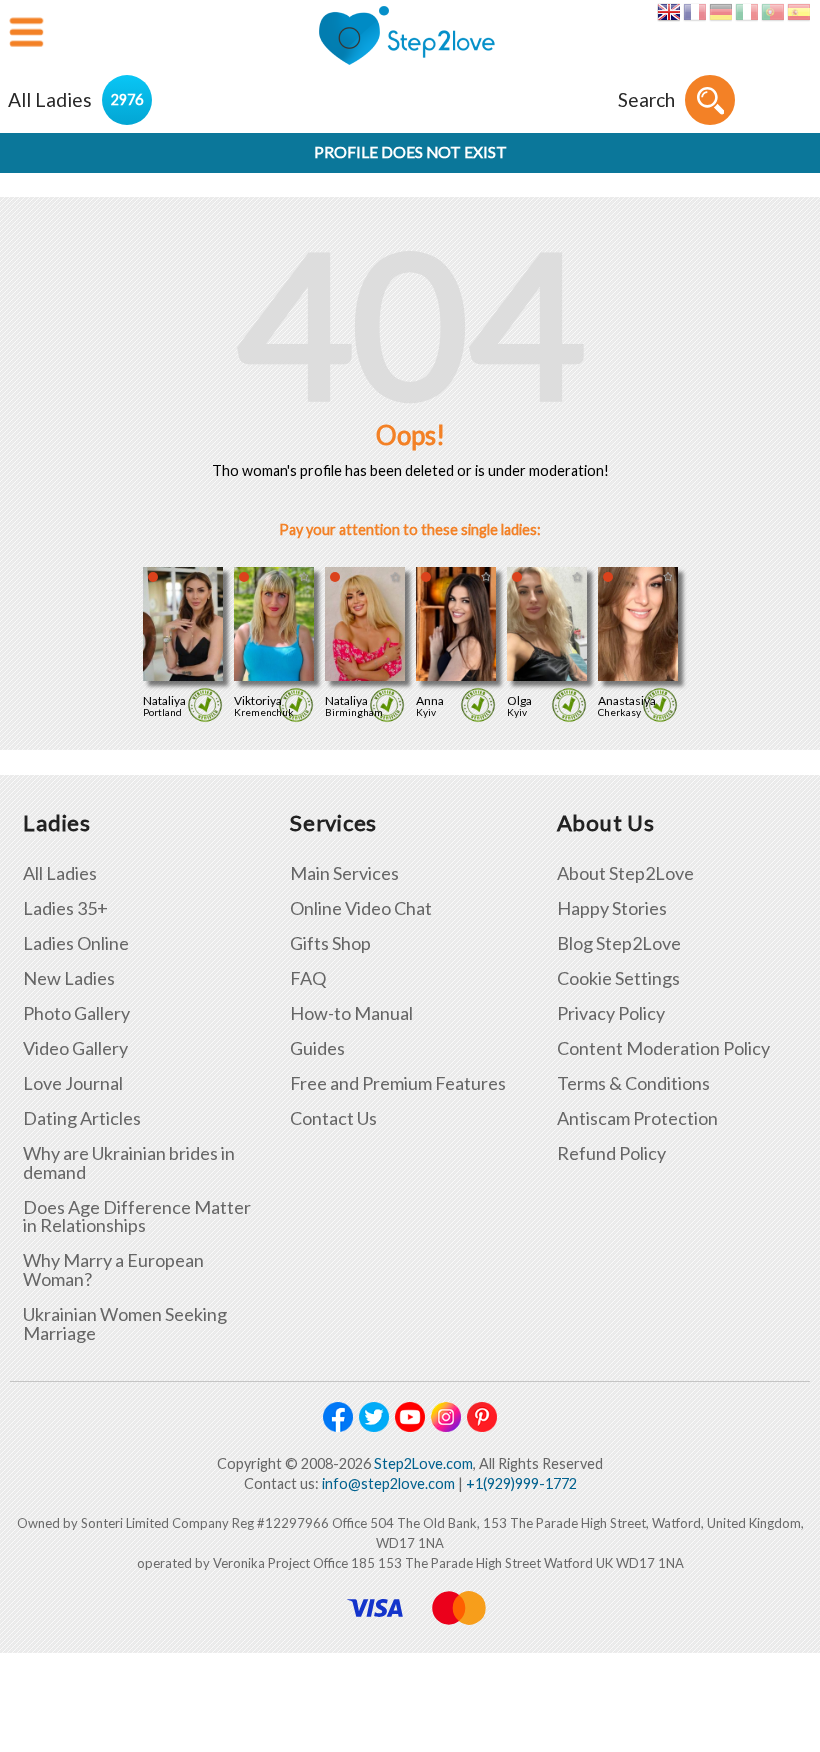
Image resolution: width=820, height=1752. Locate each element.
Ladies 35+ (65, 908)
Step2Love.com (423, 1463)
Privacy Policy (611, 1013)
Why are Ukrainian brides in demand (129, 1163)
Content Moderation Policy (663, 1048)
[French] (694, 12)
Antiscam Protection (637, 1118)
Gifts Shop (330, 943)
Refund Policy (611, 1153)
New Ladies (69, 978)
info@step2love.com (388, 1483)
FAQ (308, 978)
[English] (668, 12)
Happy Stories (612, 908)
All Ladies (60, 873)
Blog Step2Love (619, 943)
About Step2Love (625, 873)
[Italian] (746, 12)
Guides (317, 1048)
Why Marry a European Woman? (113, 1270)
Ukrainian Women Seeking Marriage (125, 1324)
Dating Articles (82, 1118)
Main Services (344, 873)
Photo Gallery (76, 1013)
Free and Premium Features (398, 1083)
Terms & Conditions (633, 1083)
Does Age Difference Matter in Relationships (137, 1217)
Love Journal (73, 1083)
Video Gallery (75, 1048)
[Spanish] (798, 12)
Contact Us (333, 1118)
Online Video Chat (361, 908)
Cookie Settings (618, 978)
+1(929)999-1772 (521, 1483)
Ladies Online (76, 943)
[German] (720, 12)
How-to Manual (351, 1013)
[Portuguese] (772, 12)
